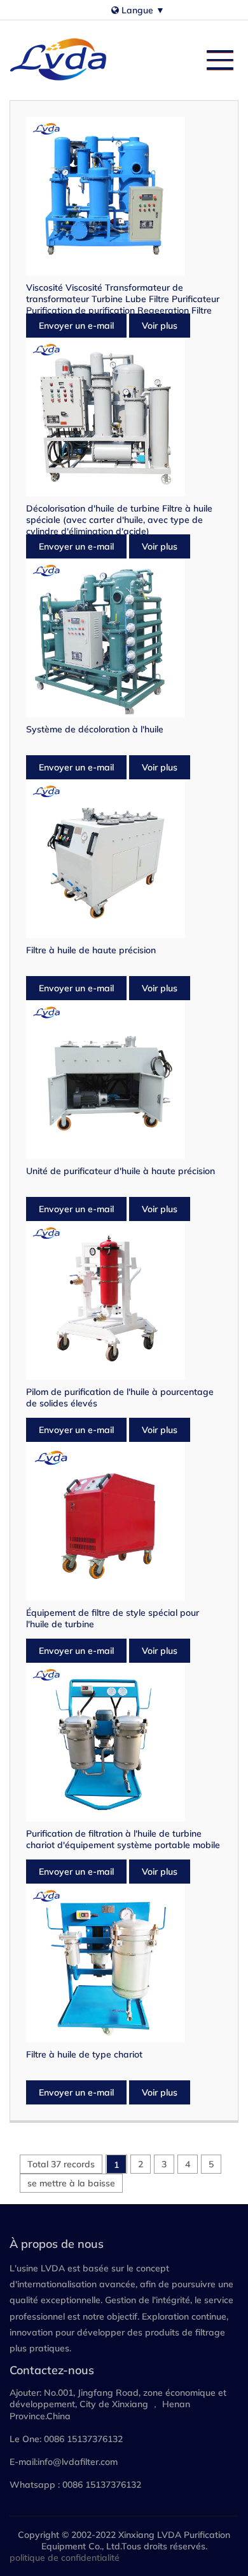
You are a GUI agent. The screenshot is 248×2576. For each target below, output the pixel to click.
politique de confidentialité (65, 2558)
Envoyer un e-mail (76, 326)
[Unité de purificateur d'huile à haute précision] (124, 1080)
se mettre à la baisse (71, 2183)
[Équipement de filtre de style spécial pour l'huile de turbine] (124, 1521)
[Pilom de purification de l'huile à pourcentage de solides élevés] (124, 1300)
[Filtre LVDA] (60, 60)
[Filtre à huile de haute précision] (124, 859)
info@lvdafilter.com (78, 2462)
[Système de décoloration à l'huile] (124, 638)
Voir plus (160, 326)
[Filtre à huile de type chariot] (124, 1963)
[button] (214, 57)
